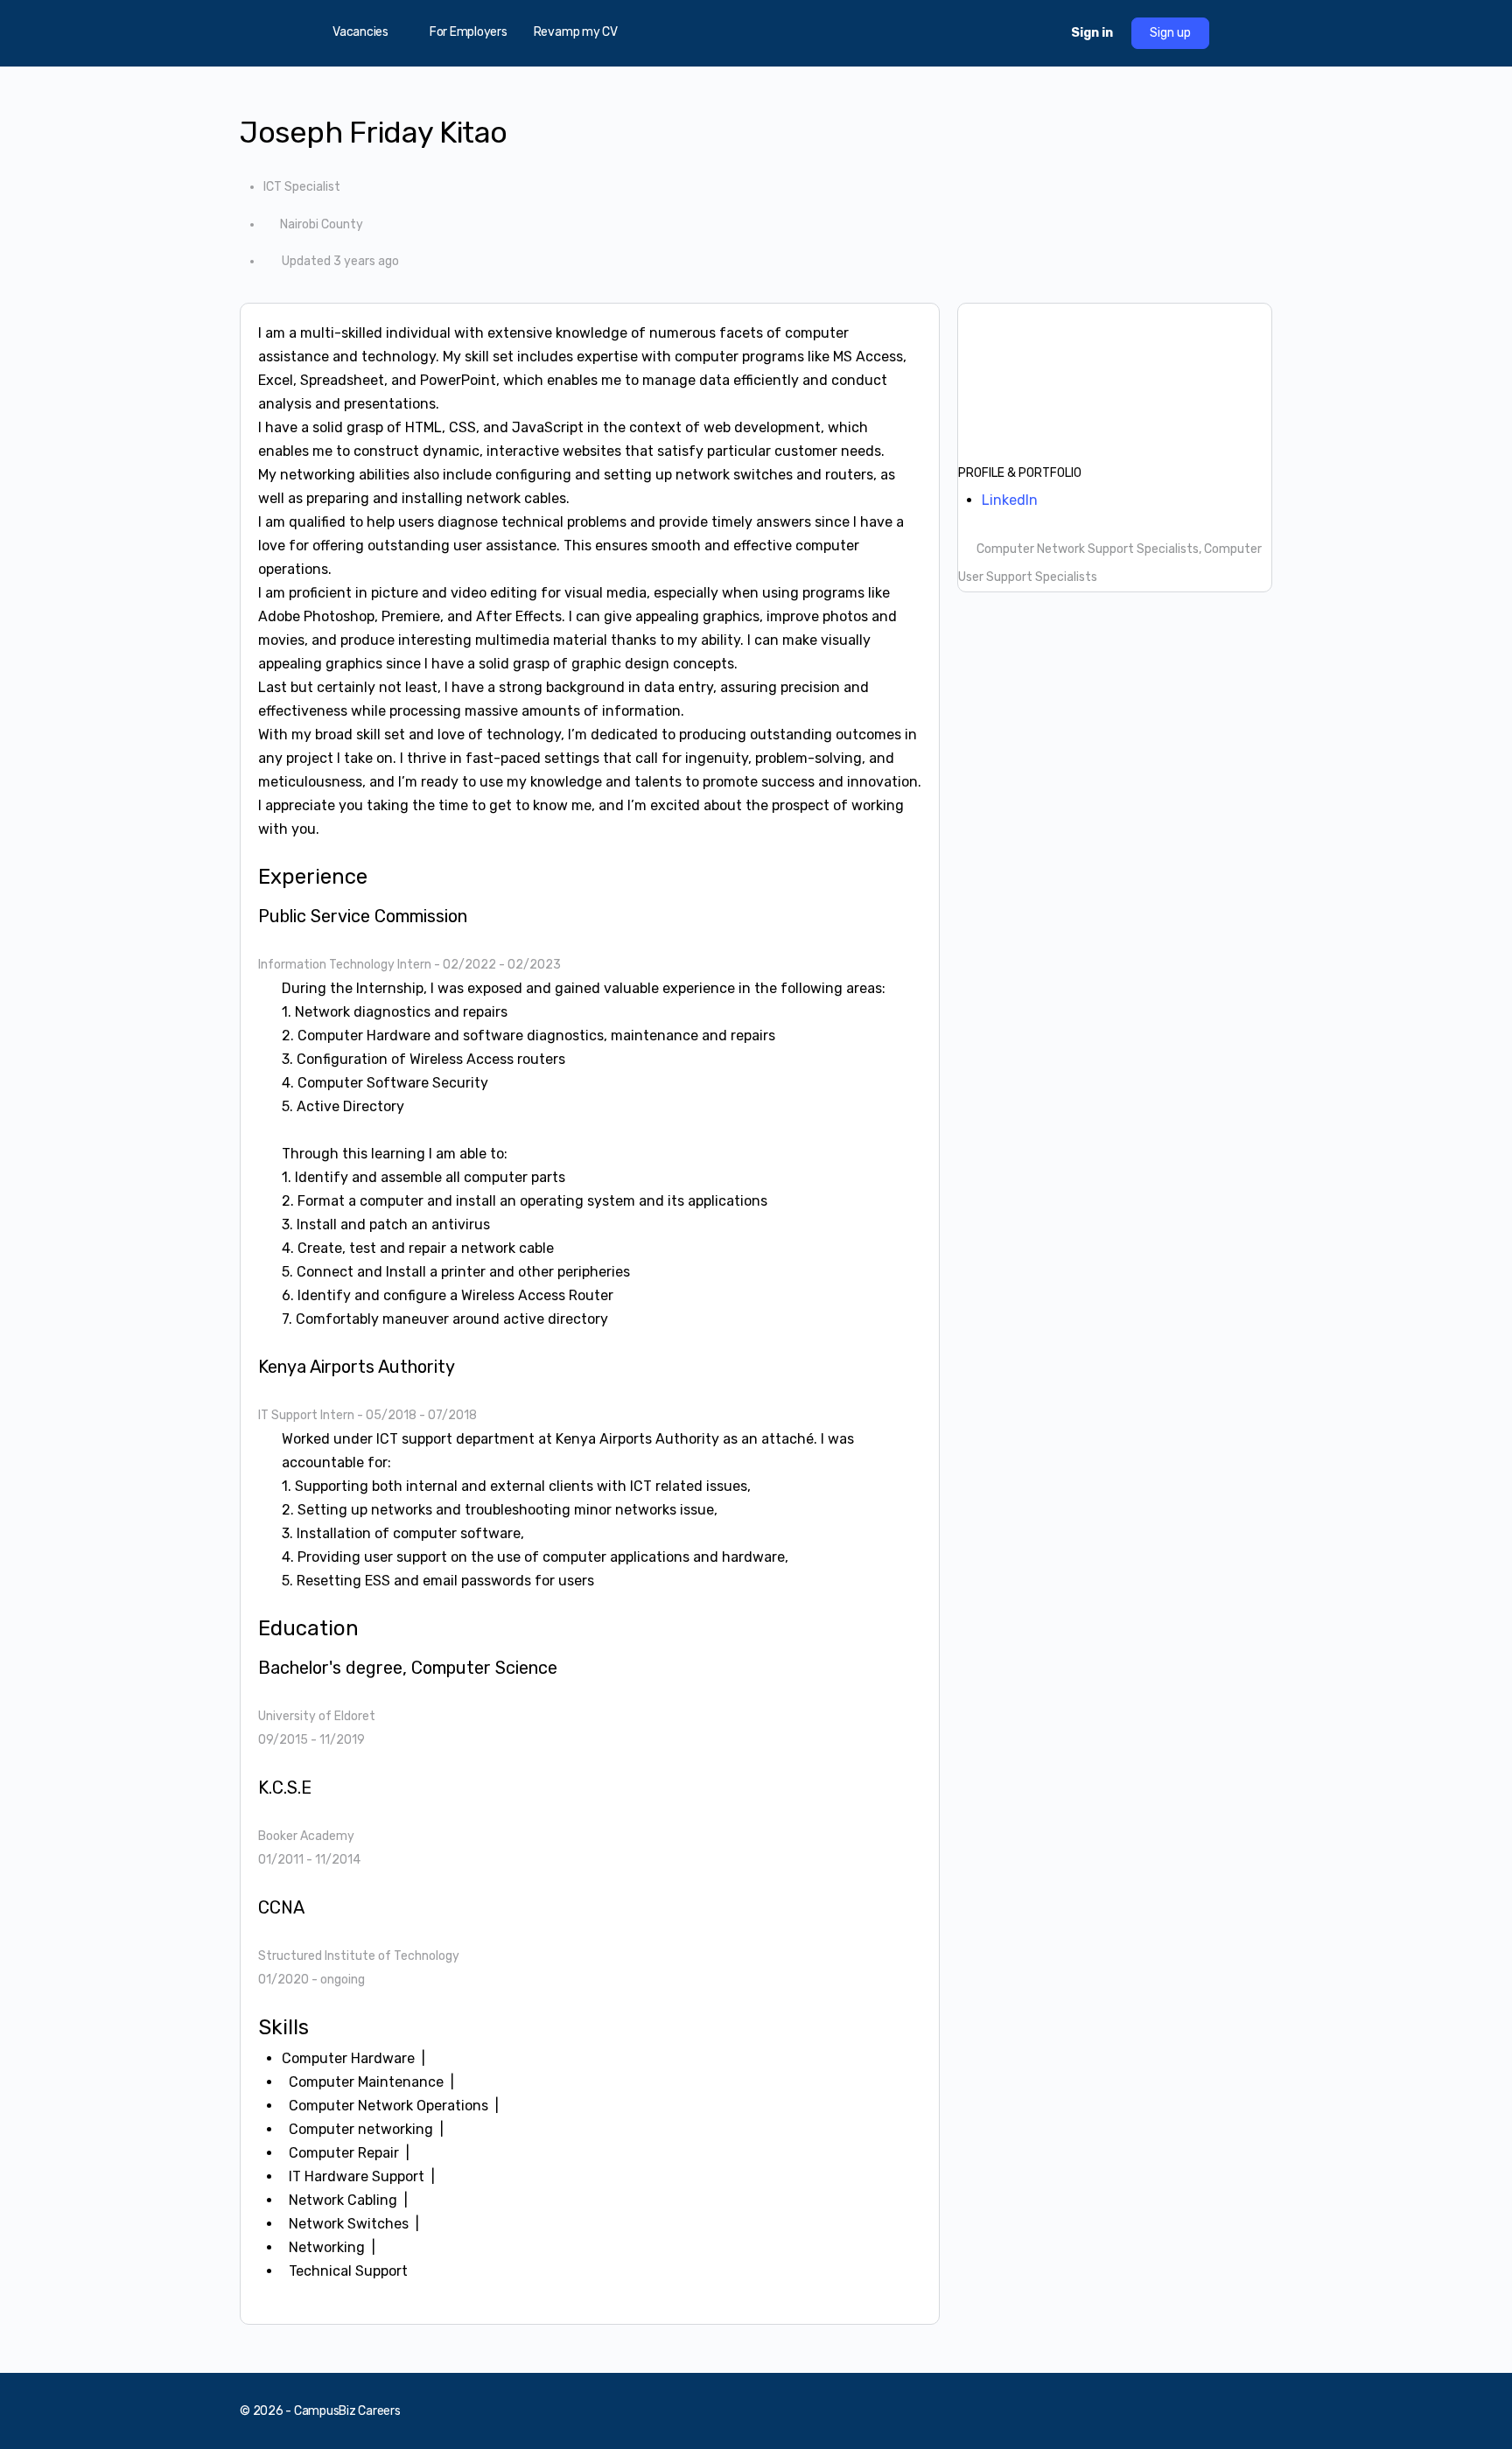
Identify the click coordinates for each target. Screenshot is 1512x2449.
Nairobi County (322, 224)
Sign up (1170, 33)
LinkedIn (1010, 500)
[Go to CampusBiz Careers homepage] (756, 31)
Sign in (1092, 33)
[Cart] (1042, 33)
